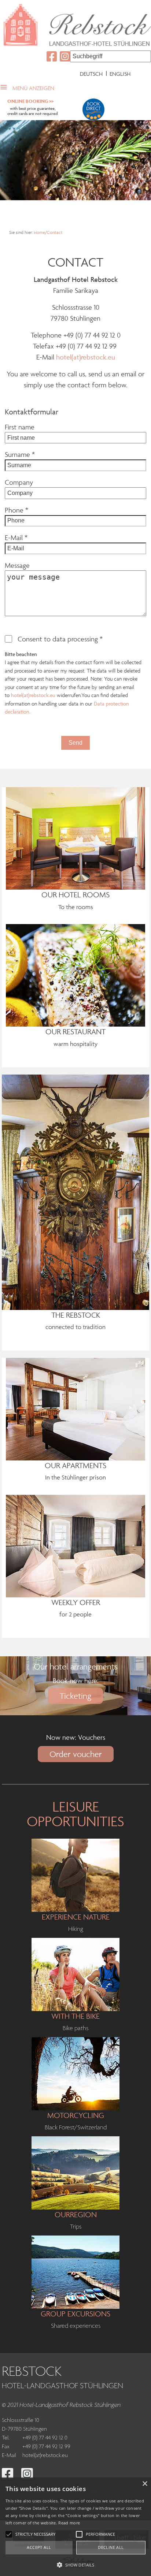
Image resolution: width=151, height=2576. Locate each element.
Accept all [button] (39, 2547)
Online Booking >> (30, 101)
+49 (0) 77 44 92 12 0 (45, 2438)
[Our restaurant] (75, 975)
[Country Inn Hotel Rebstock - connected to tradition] (75, 1191)
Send (75, 743)
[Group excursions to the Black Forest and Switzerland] (75, 2271)
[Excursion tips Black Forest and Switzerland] (75, 2172)
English (120, 74)
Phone (16, 510)
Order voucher (76, 1754)
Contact (55, 232)
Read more (69, 2523)
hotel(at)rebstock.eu (86, 357)
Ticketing (75, 1696)
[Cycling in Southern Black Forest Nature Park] (75, 1974)
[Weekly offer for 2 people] (75, 1545)
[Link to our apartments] (75, 1408)
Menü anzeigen (33, 88)
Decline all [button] (111, 2547)
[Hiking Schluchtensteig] (75, 1875)
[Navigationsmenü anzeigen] (6, 86)
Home (39, 232)
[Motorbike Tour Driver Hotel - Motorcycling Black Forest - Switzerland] (75, 2073)
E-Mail (16, 537)
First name (20, 427)
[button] (75, 2564)
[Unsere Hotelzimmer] (75, 838)
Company (19, 482)
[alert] (75, 2527)
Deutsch (91, 74)
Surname (20, 454)
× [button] (145, 2484)
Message (17, 565)
